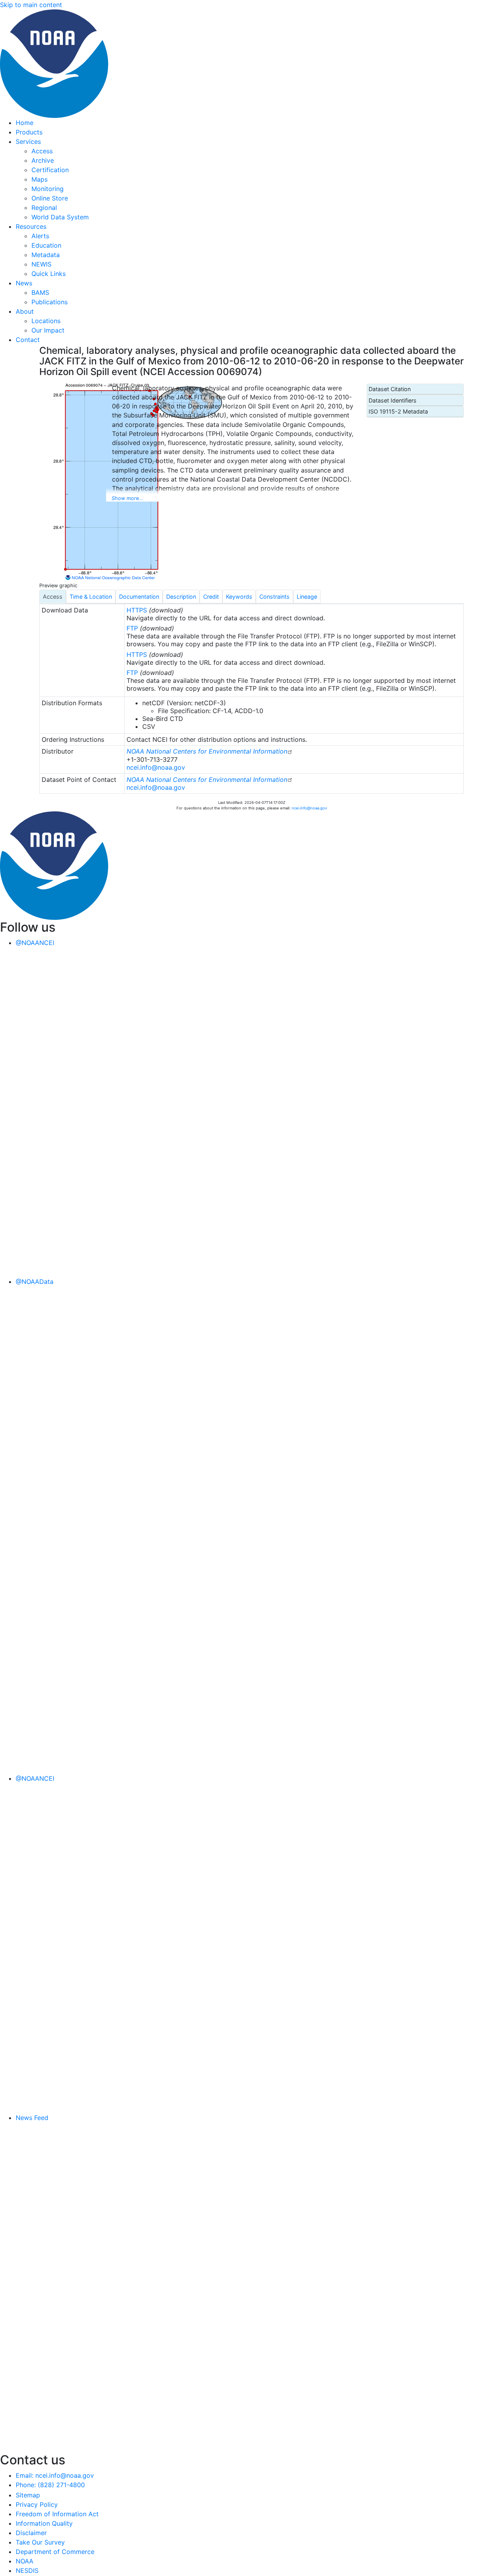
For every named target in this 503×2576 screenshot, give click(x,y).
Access (42, 151)
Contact (28, 340)
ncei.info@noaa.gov (156, 767)
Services (28, 142)
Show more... (128, 498)
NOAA (25, 2561)
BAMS (40, 292)
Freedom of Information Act (57, 2514)
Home (25, 123)
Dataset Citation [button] (390, 389)
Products (29, 132)
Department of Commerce (55, 2552)
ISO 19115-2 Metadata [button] (398, 411)
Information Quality (44, 2523)
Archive (43, 160)
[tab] (53, 597)
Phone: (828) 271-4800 (50, 2485)
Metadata (46, 255)
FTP (132, 628)
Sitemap (28, 2495)
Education (46, 245)
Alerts (40, 236)
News (24, 283)
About (25, 311)
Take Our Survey (40, 2542)
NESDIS (27, 2570)
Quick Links (49, 274)
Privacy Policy (37, 2504)
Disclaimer (31, 2533)
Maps (39, 179)
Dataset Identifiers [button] (393, 400)
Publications (50, 302)
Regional (44, 208)
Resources (31, 226)
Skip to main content (31, 5)
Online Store (50, 198)
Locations (46, 321)
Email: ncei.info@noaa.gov (55, 2475)
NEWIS (41, 264)
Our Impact (48, 330)
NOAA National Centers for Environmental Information (207, 751)
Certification (50, 170)
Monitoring (48, 189)
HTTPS (137, 610)
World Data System (60, 217)
